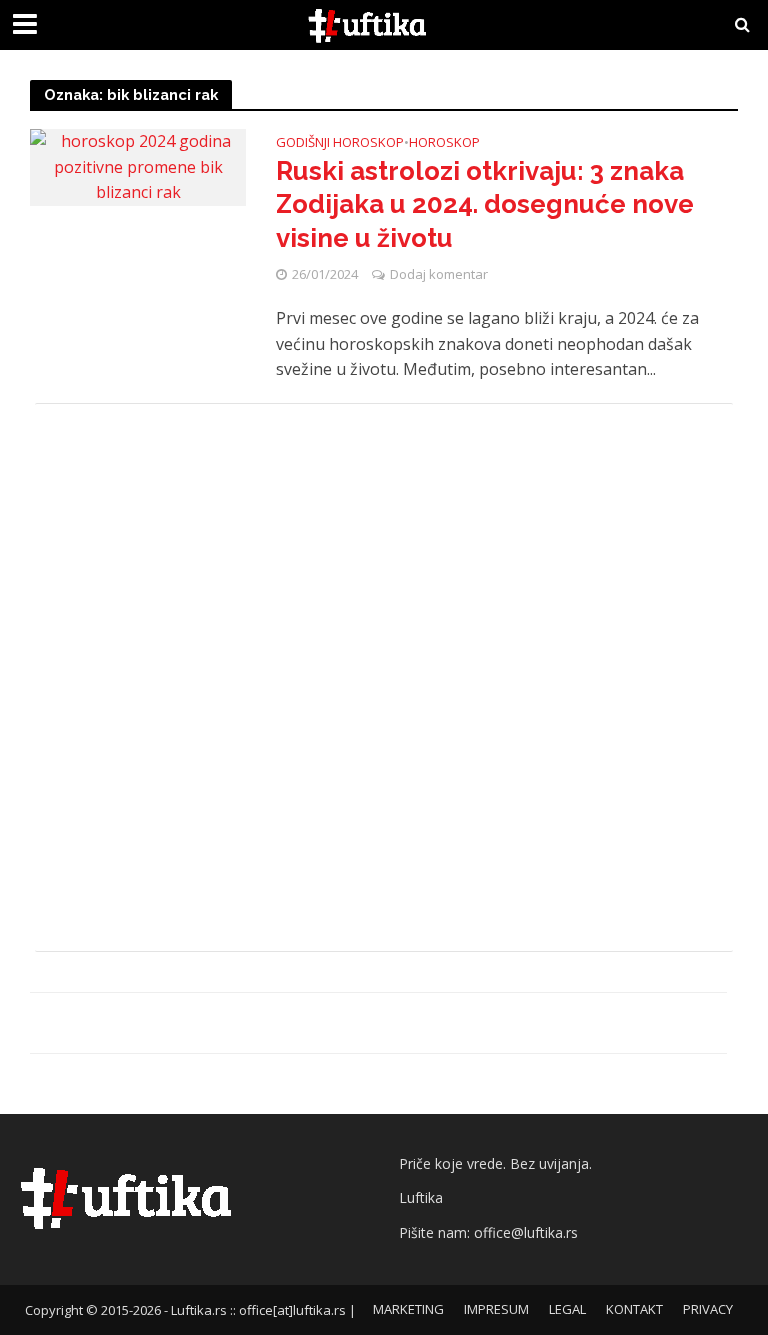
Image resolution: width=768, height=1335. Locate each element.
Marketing (408, 1309)
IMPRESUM (496, 1309)
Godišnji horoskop (340, 143)
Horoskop (444, 143)
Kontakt (634, 1309)
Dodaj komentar (439, 274)
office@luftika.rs (526, 1232)
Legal (567, 1309)
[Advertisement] (384, 677)
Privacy (708, 1309)
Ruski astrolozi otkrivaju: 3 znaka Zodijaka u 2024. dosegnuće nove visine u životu (485, 204)
